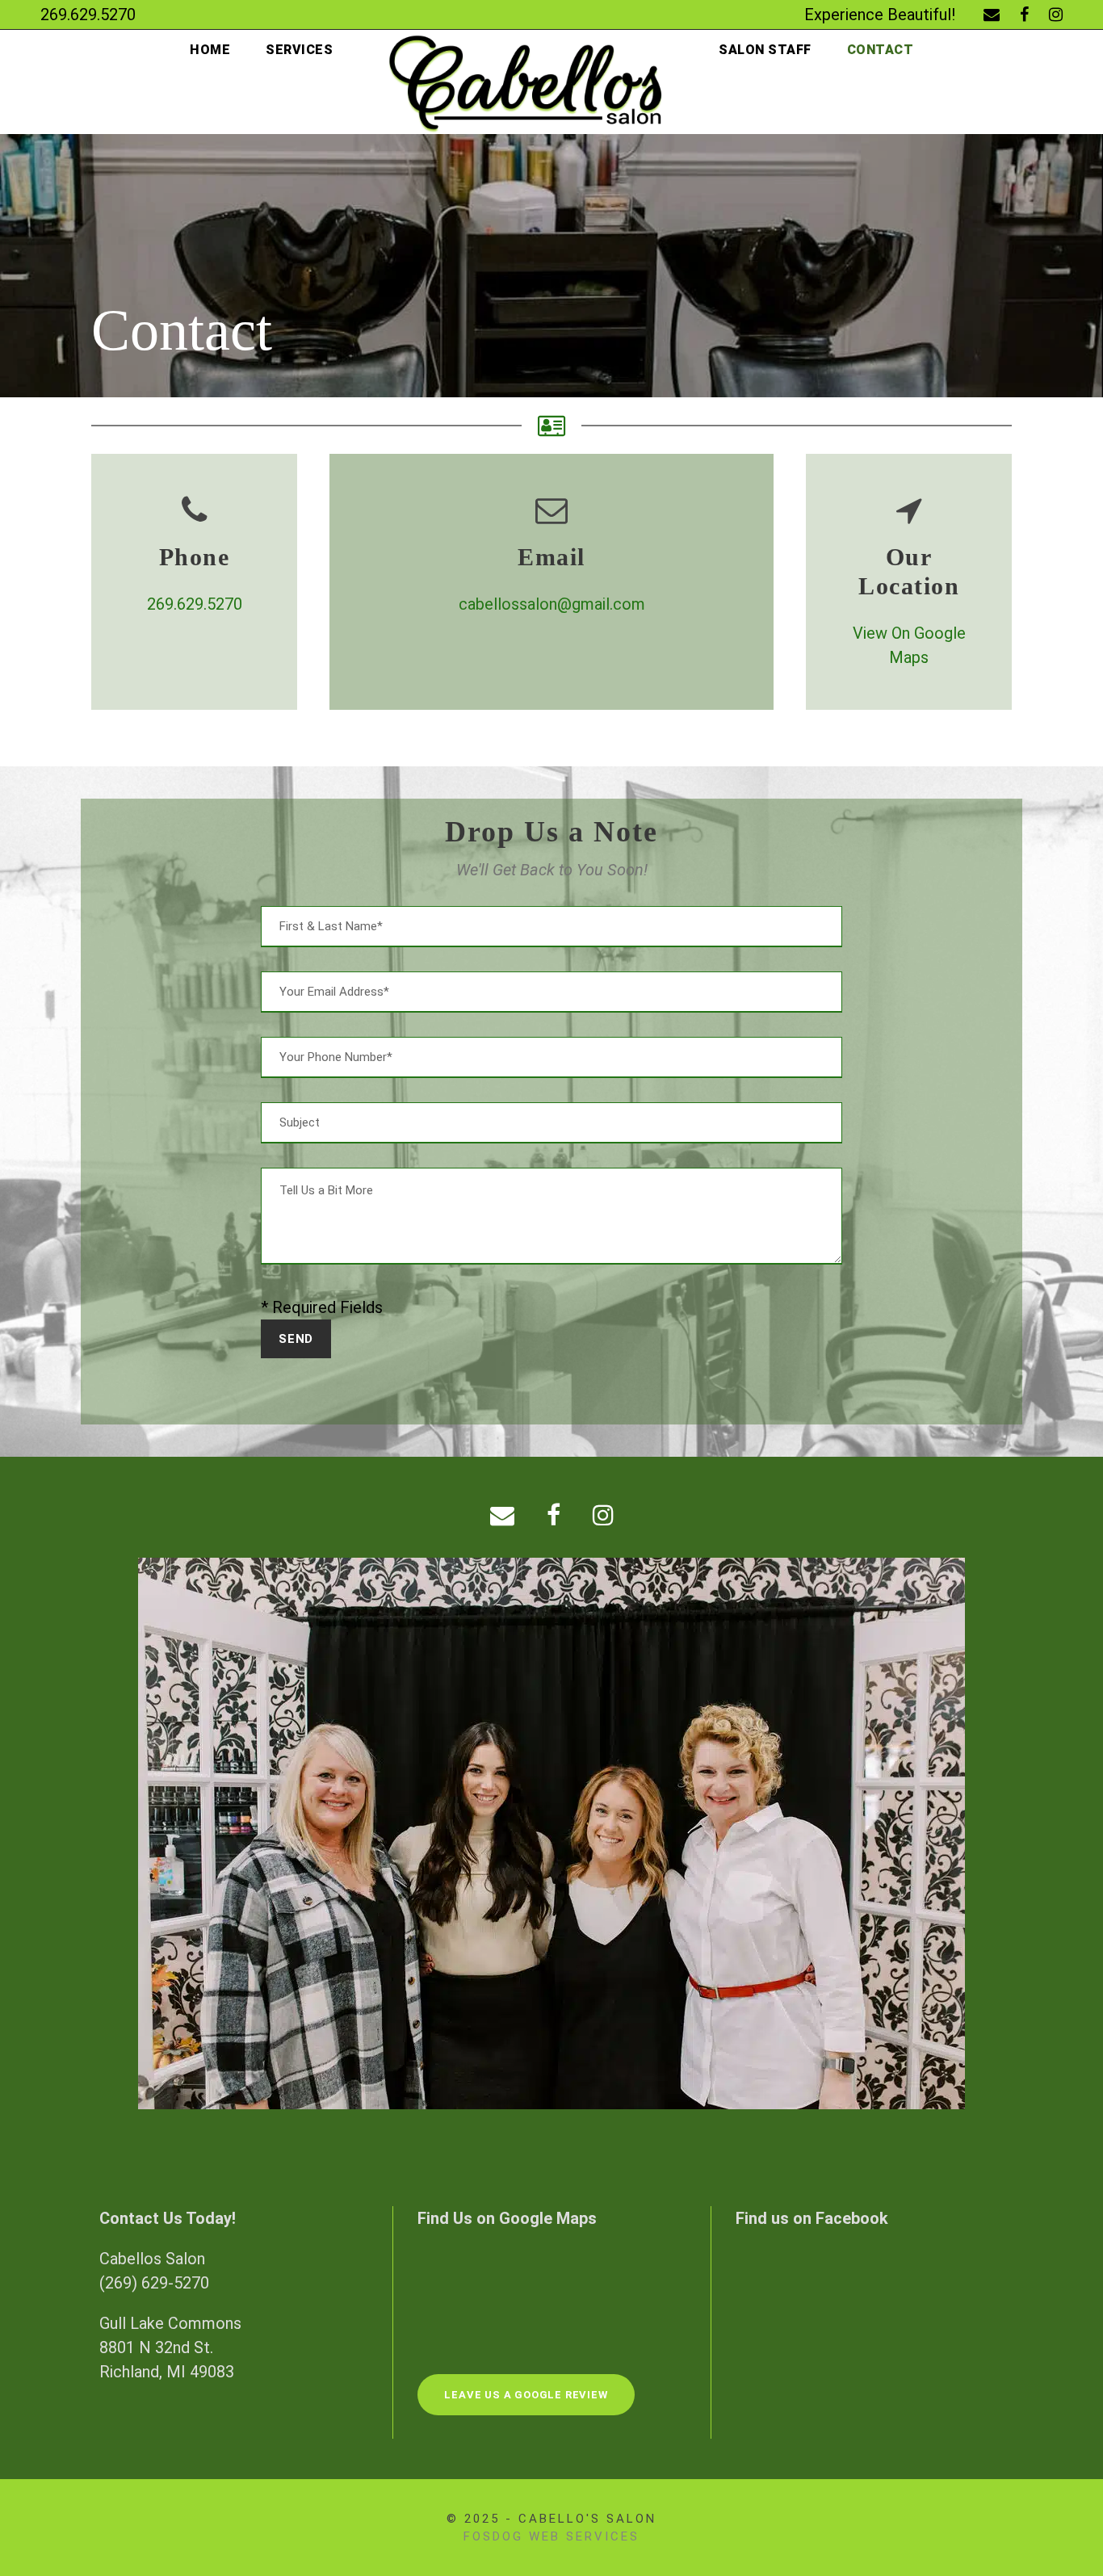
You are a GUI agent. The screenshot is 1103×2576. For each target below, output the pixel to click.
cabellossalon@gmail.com (552, 604)
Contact (881, 50)
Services (299, 50)
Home (210, 50)
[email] (992, 15)
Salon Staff (765, 50)
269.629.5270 (195, 604)
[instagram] (1056, 15)
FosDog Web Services (551, 2536)
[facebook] (1024, 15)
